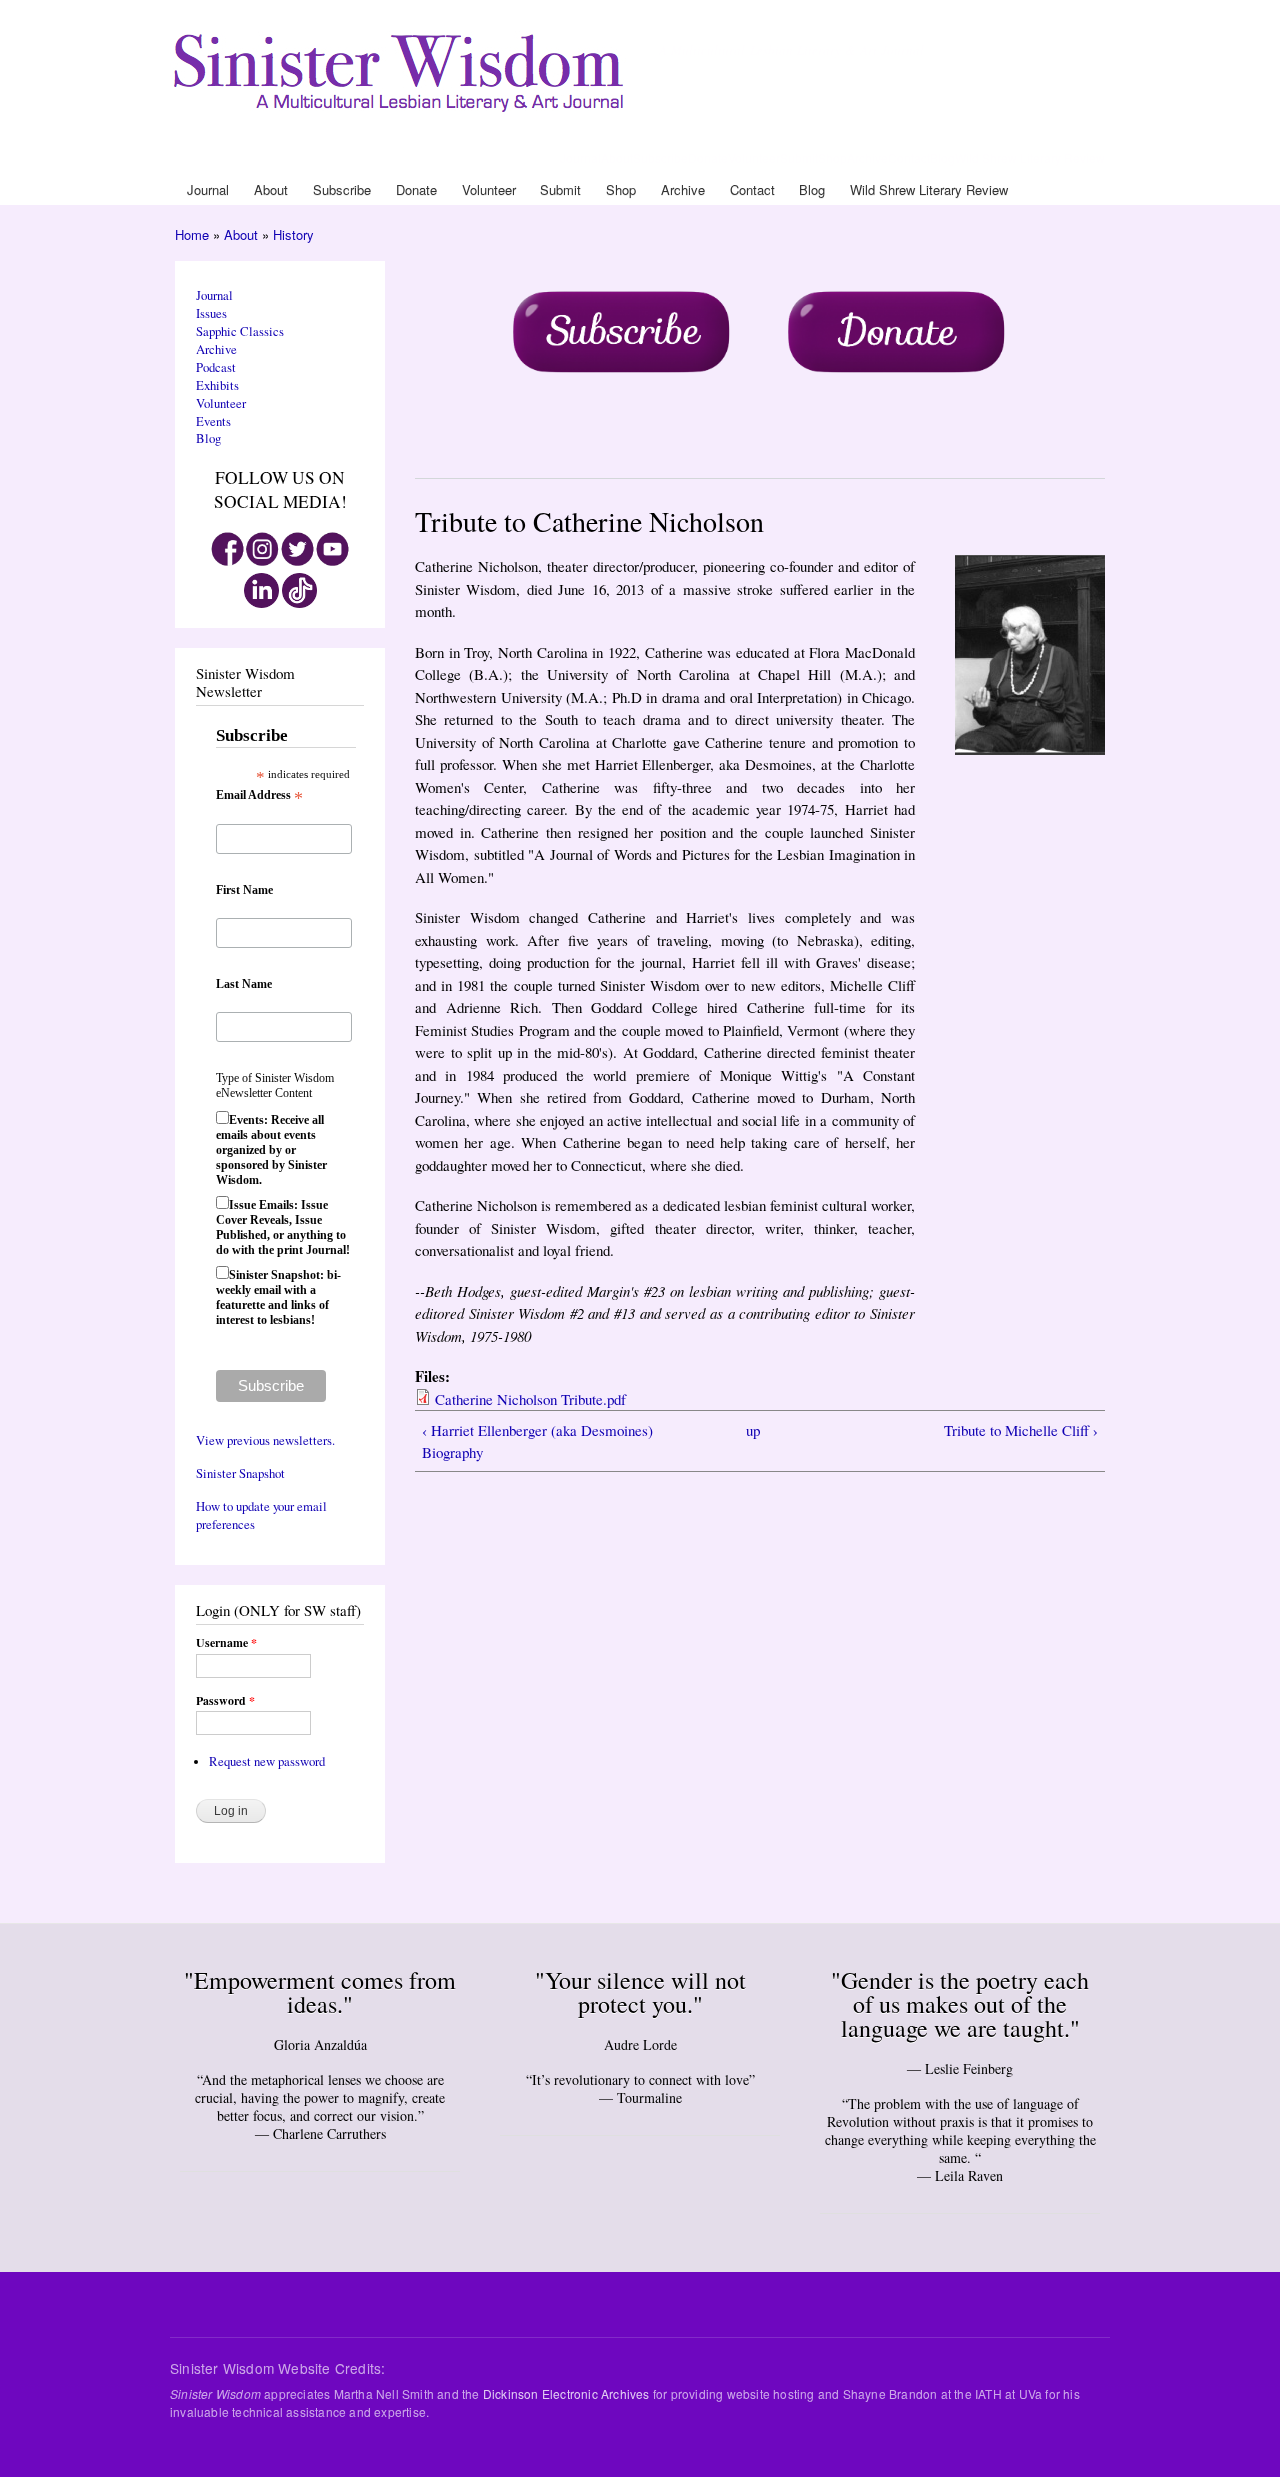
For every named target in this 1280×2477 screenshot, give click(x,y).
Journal (580, 158)
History (293, 234)
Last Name (244, 984)
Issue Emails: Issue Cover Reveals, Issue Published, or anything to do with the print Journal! (283, 1227)
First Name (244, 890)
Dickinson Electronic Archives (566, 2393)
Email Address (259, 796)
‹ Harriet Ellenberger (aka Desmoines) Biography (537, 1441)
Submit (799, 158)
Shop (832, 158)
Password (225, 1701)
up (753, 1430)
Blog (942, 158)
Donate (708, 158)
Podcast (216, 367)
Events (213, 421)
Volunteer (754, 158)
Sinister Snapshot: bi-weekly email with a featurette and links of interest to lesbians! (278, 1297)
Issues (211, 313)
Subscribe (660, 158)
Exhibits (217, 385)
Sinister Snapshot (240, 1473)
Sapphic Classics (240, 331)
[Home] (402, 68)
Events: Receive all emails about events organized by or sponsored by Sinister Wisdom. (271, 1150)
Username (226, 1643)
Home (192, 234)
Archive (867, 158)
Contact (909, 158)
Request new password (267, 1761)
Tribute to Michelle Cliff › (1021, 1430)
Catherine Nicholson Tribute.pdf (530, 1399)
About (617, 158)
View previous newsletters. (265, 1440)
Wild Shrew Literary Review (1030, 158)
